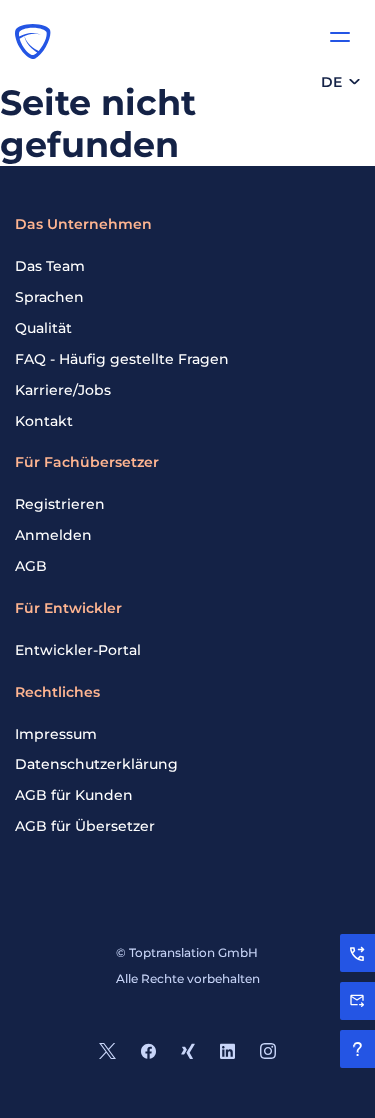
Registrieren (60, 504)
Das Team (50, 266)
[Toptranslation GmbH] (33, 41)
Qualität (43, 328)
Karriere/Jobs (63, 390)
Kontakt (44, 421)
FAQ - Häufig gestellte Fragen (122, 359)
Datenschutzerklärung (96, 764)
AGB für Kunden (74, 795)
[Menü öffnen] (340, 37)
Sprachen (49, 297)
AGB (31, 566)
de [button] (331, 82)
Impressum (56, 734)
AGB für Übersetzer (85, 826)
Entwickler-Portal (78, 650)
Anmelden (53, 535)
